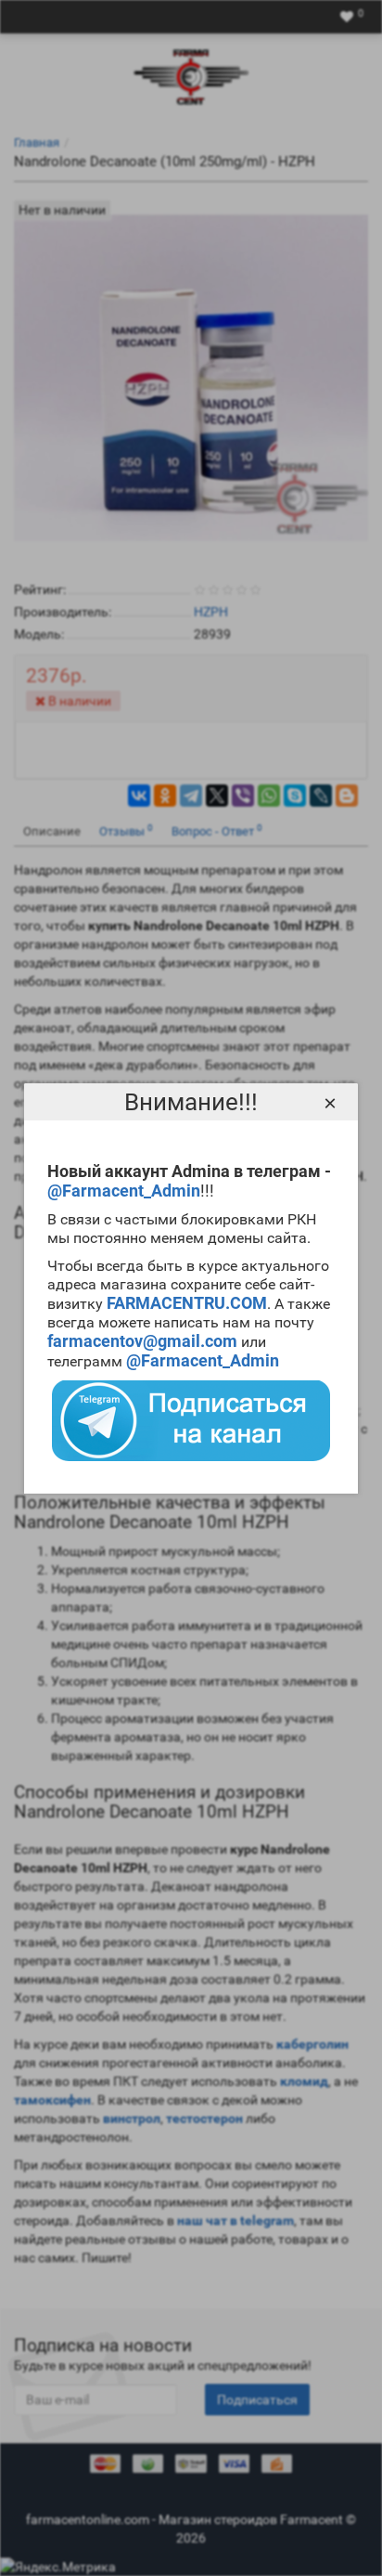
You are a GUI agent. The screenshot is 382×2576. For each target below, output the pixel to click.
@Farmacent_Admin (124, 1191)
